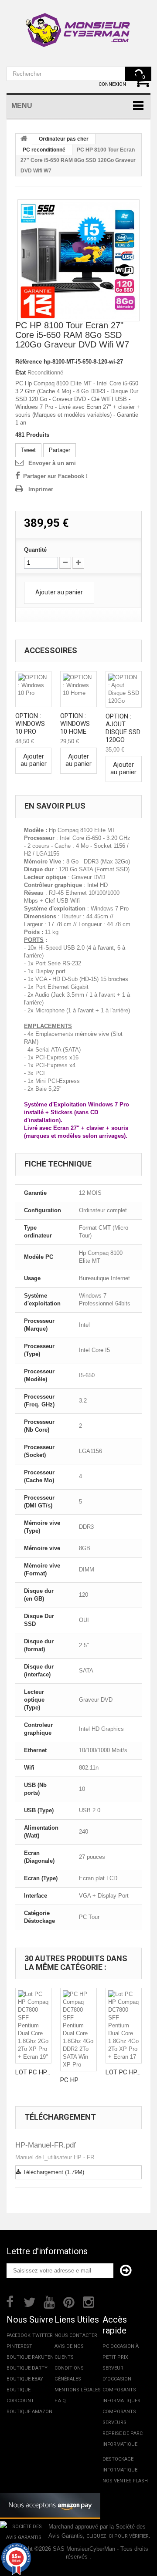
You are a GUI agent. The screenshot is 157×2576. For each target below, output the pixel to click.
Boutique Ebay (25, 2379)
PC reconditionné (44, 150)
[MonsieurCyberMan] (78, 26)
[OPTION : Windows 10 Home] (78, 689)
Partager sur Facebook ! (55, 476)
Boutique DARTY (27, 2368)
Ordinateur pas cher (64, 139)
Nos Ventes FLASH (125, 2481)
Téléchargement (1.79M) (53, 2172)
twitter (43, 2335)
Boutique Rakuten (30, 2357)
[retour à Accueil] (24, 139)
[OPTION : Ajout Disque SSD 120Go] (124, 689)
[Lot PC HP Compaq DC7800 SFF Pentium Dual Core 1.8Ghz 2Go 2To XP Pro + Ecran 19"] (33, 2026)
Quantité (35, 550)
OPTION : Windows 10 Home (75, 724)
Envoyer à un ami (52, 463)
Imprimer (41, 489)
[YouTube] (49, 2301)
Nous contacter (76, 2335)
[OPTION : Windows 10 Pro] (33, 689)
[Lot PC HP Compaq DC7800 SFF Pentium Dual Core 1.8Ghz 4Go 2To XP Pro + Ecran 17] (124, 2026)
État (20, 373)
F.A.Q (60, 2401)
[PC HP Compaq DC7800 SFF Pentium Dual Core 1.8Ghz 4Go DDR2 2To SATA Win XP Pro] (78, 2030)
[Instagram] (89, 2301)
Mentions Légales (78, 2390)
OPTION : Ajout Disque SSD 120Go (123, 728)
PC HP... (71, 2080)
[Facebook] (10, 2301)
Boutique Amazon (29, 2412)
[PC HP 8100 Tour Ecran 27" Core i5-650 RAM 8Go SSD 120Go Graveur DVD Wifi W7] (78, 260)
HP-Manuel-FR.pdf (46, 2145)
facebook (19, 2335)
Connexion (112, 84)
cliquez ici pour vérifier (118, 2536)
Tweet (28, 450)
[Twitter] (30, 2301)
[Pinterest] (69, 2301)
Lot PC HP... (33, 2072)
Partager (60, 450)
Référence (29, 362)
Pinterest (19, 2346)
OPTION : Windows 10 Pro (30, 724)
